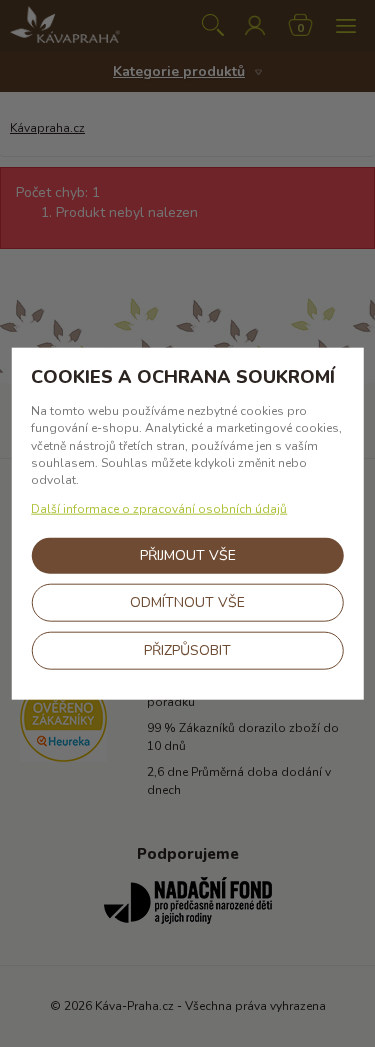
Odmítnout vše (187, 602)
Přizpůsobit (187, 650)
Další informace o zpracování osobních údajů (159, 509)
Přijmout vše (188, 555)
